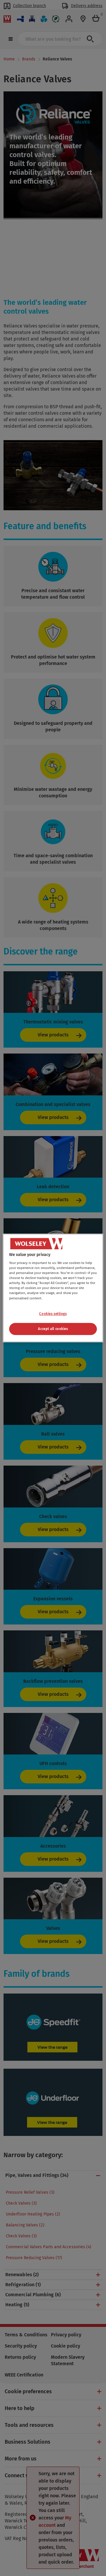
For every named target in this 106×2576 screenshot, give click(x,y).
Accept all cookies (53, 1329)
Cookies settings (53, 1314)
